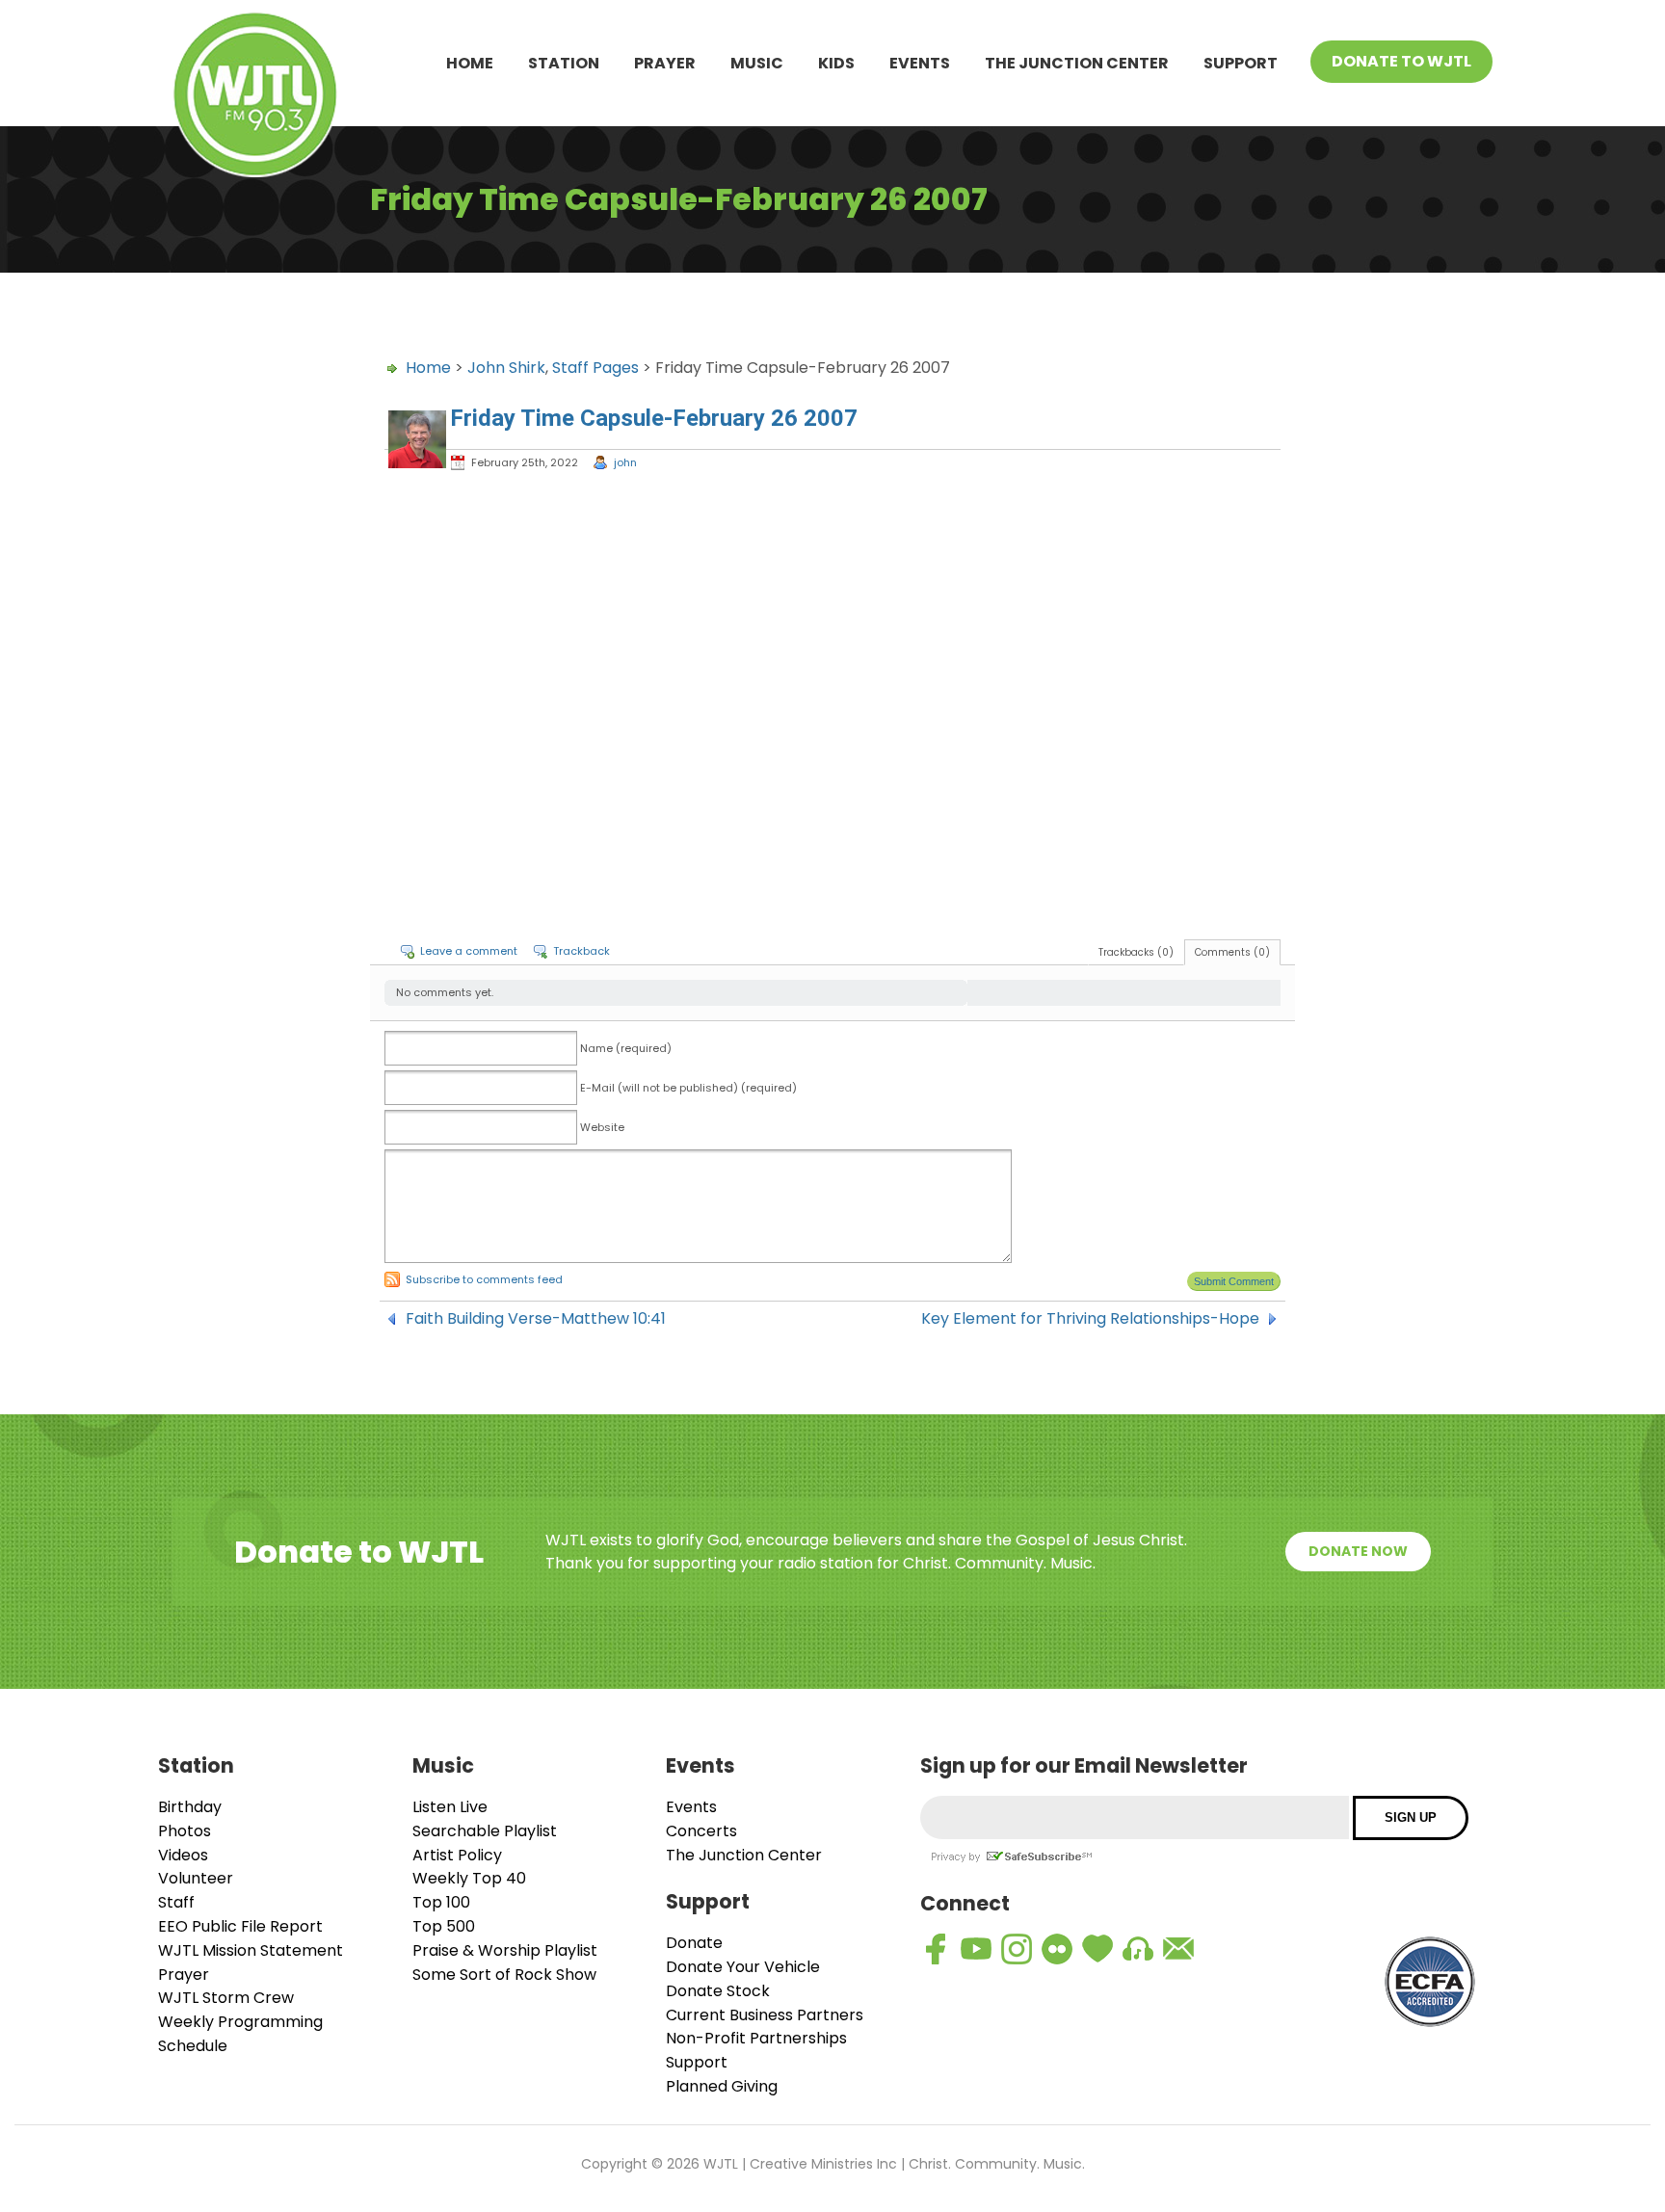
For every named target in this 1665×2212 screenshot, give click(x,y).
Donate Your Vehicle (743, 1967)
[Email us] (1178, 1949)
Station (564, 63)
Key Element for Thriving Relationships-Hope (1090, 1319)
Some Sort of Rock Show (504, 1975)
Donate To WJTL (1401, 61)
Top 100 (441, 1902)
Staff (176, 1902)
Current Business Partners (765, 2015)
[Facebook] (936, 1949)
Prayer (665, 63)
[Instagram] (1017, 1949)
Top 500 (444, 1926)
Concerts (701, 1831)
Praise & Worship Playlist (505, 1950)
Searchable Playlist (485, 1831)
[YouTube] (976, 1949)
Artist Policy (457, 1855)
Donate (694, 1943)
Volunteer (196, 1878)
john (625, 462)
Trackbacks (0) (1136, 952)
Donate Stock (718, 1991)
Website (602, 1127)
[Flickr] (1057, 1949)
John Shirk (506, 368)
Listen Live (450, 1807)
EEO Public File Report (240, 1926)
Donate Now (1358, 1551)
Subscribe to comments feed (484, 1279)
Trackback (581, 951)
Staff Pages (595, 368)
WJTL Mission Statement (251, 1950)
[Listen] (1138, 1949)
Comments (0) (1232, 952)
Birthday (190, 1807)
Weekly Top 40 (469, 1878)
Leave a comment (469, 951)
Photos (185, 1831)
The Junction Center (1077, 63)
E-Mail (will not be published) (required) (688, 1088)
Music (757, 63)
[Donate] (1097, 1949)
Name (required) (626, 1048)
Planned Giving (722, 2086)
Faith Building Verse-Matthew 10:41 (536, 1319)
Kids (836, 63)
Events (920, 63)
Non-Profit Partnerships (756, 2038)
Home (470, 63)
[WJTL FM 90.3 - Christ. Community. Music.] (255, 98)
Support (1241, 63)
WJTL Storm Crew (226, 1998)
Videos (183, 1855)
